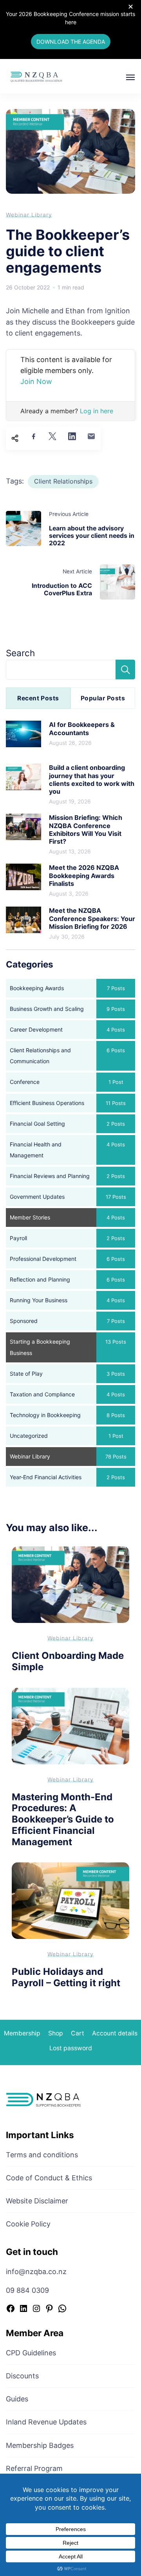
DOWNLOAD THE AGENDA (71, 42)
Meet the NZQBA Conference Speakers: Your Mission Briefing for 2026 (92, 918)
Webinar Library (29, 215)
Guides (17, 2399)
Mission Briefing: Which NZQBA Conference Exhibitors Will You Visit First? (86, 829)
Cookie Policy (28, 2224)
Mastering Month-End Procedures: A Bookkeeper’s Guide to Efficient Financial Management (63, 1819)
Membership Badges (40, 2445)
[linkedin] (72, 436)
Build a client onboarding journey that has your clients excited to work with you (92, 779)
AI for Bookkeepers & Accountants (82, 728)
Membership (22, 2033)
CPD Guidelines (31, 2353)
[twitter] (52, 436)
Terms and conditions (42, 2155)
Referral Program (34, 2468)
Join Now (36, 381)
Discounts (22, 2376)
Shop (56, 2033)
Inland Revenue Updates (46, 2422)
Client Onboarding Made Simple (68, 1661)
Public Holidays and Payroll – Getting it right (66, 1977)
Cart (78, 2033)
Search (20, 653)
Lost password (71, 2048)
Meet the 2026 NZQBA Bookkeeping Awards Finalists (84, 876)
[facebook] (34, 436)
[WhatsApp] (62, 2309)
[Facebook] (11, 2309)
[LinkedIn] (23, 2309)
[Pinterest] (49, 2309)
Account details (115, 2033)
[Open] (130, 77)
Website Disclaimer (37, 2201)
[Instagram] (36, 2309)
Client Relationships (63, 481)
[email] (91, 436)
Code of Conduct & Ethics (49, 2178)
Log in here (97, 411)
